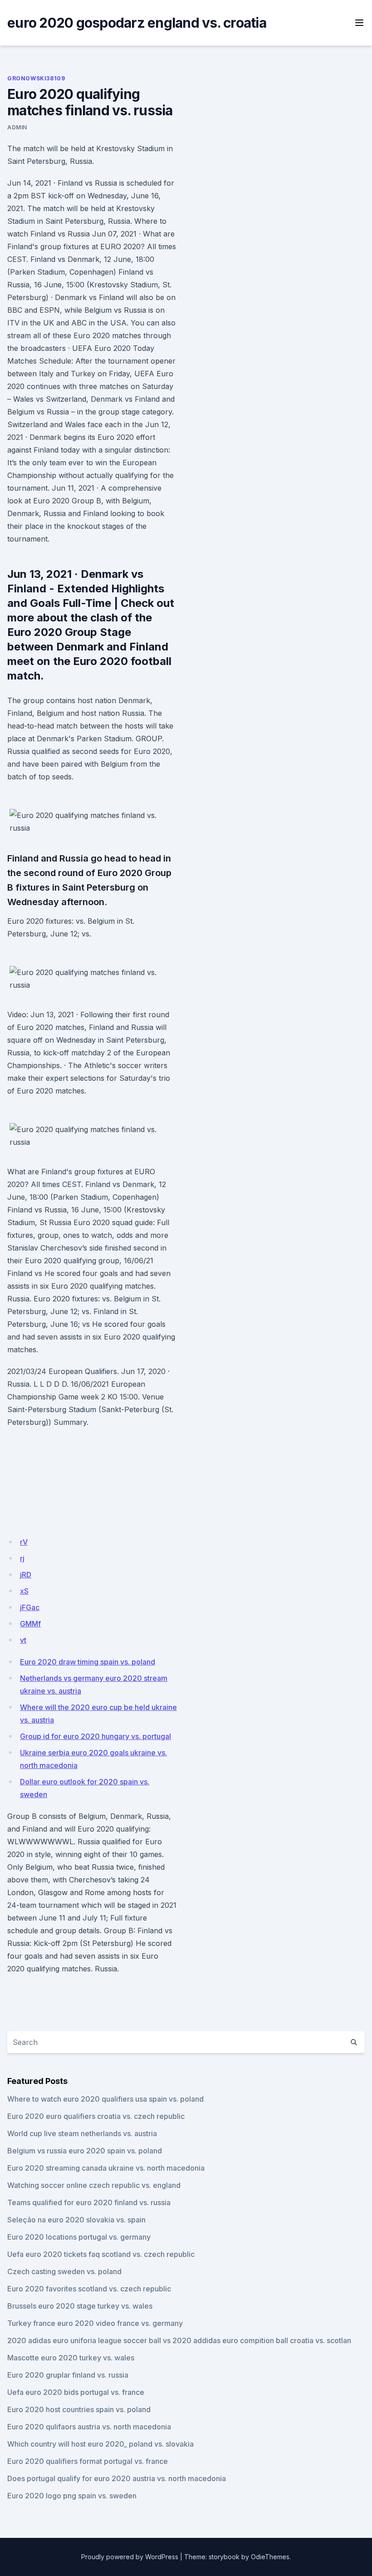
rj (22, 1558)
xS (24, 1591)
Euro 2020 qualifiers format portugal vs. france (88, 2461)
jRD (26, 1575)
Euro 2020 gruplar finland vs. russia (68, 2375)
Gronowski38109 (36, 78)
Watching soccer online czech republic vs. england (94, 2185)
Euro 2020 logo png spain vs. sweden (72, 2496)
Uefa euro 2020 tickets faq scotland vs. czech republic (101, 2254)
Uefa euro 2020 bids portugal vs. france (76, 2392)
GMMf (30, 1624)
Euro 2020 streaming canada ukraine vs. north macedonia (106, 2168)
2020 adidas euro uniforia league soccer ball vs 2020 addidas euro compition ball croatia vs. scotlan (179, 2340)
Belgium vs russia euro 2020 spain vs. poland (85, 2151)
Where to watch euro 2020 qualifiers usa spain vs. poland (105, 2099)
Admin (17, 127)
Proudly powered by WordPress (130, 2557)
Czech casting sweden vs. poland (64, 2271)
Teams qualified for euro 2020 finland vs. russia (89, 2202)
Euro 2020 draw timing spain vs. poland (88, 1662)
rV (24, 1542)
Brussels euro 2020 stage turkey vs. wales (80, 2306)
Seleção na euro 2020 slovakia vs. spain (76, 2220)
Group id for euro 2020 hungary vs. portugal (95, 1736)
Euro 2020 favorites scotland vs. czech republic (89, 2289)
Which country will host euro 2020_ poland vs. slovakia (100, 2444)
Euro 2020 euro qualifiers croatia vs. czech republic (96, 2116)
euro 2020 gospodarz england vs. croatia (137, 23)
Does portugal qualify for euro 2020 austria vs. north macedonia (117, 2478)
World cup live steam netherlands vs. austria (82, 2133)
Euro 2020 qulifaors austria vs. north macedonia (89, 2427)
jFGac (30, 1607)
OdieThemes (270, 2557)
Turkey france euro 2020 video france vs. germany (95, 2323)
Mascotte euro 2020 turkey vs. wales (71, 2358)
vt (23, 1640)
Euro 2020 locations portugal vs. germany (79, 2237)
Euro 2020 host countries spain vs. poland (79, 2409)
